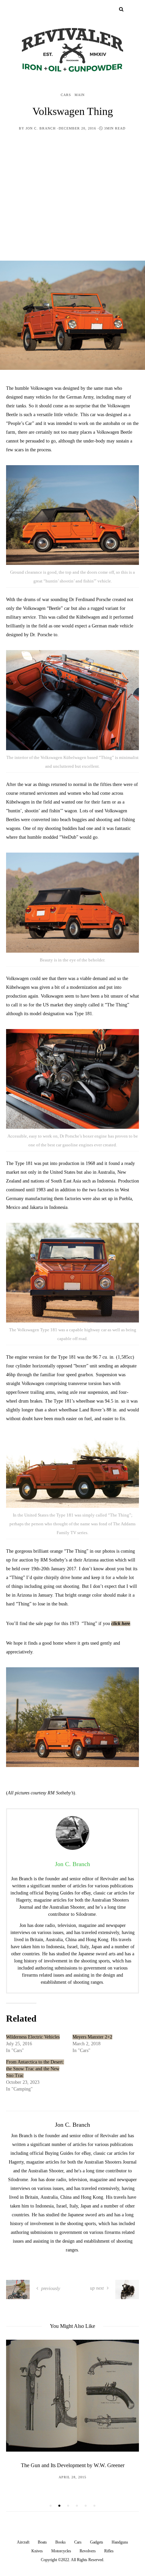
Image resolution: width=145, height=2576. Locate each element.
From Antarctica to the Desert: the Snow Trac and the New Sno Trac (35, 2069)
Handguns (120, 2542)
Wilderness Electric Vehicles (33, 2037)
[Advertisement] (72, 201)
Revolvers (88, 2551)
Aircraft (23, 2542)
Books (61, 2542)
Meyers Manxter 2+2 (92, 2037)
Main (80, 95)
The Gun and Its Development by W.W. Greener (73, 2465)
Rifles (109, 2551)
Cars (66, 95)
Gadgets (97, 2542)
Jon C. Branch (41, 128)
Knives (37, 2551)
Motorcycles (61, 2551)
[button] (51, 2506)
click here (121, 1624)
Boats (42, 2542)
